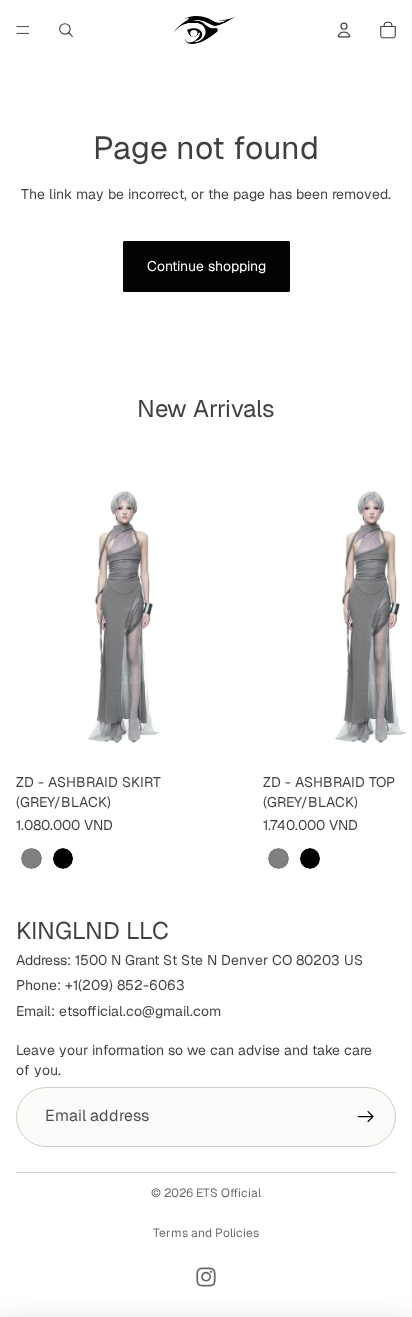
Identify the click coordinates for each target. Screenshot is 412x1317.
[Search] (66, 30)
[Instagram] (206, 1277)
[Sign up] (366, 1116)
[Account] (344, 30)
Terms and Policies (206, 1233)
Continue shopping (206, 266)
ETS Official (228, 1193)
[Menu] (23, 30)
